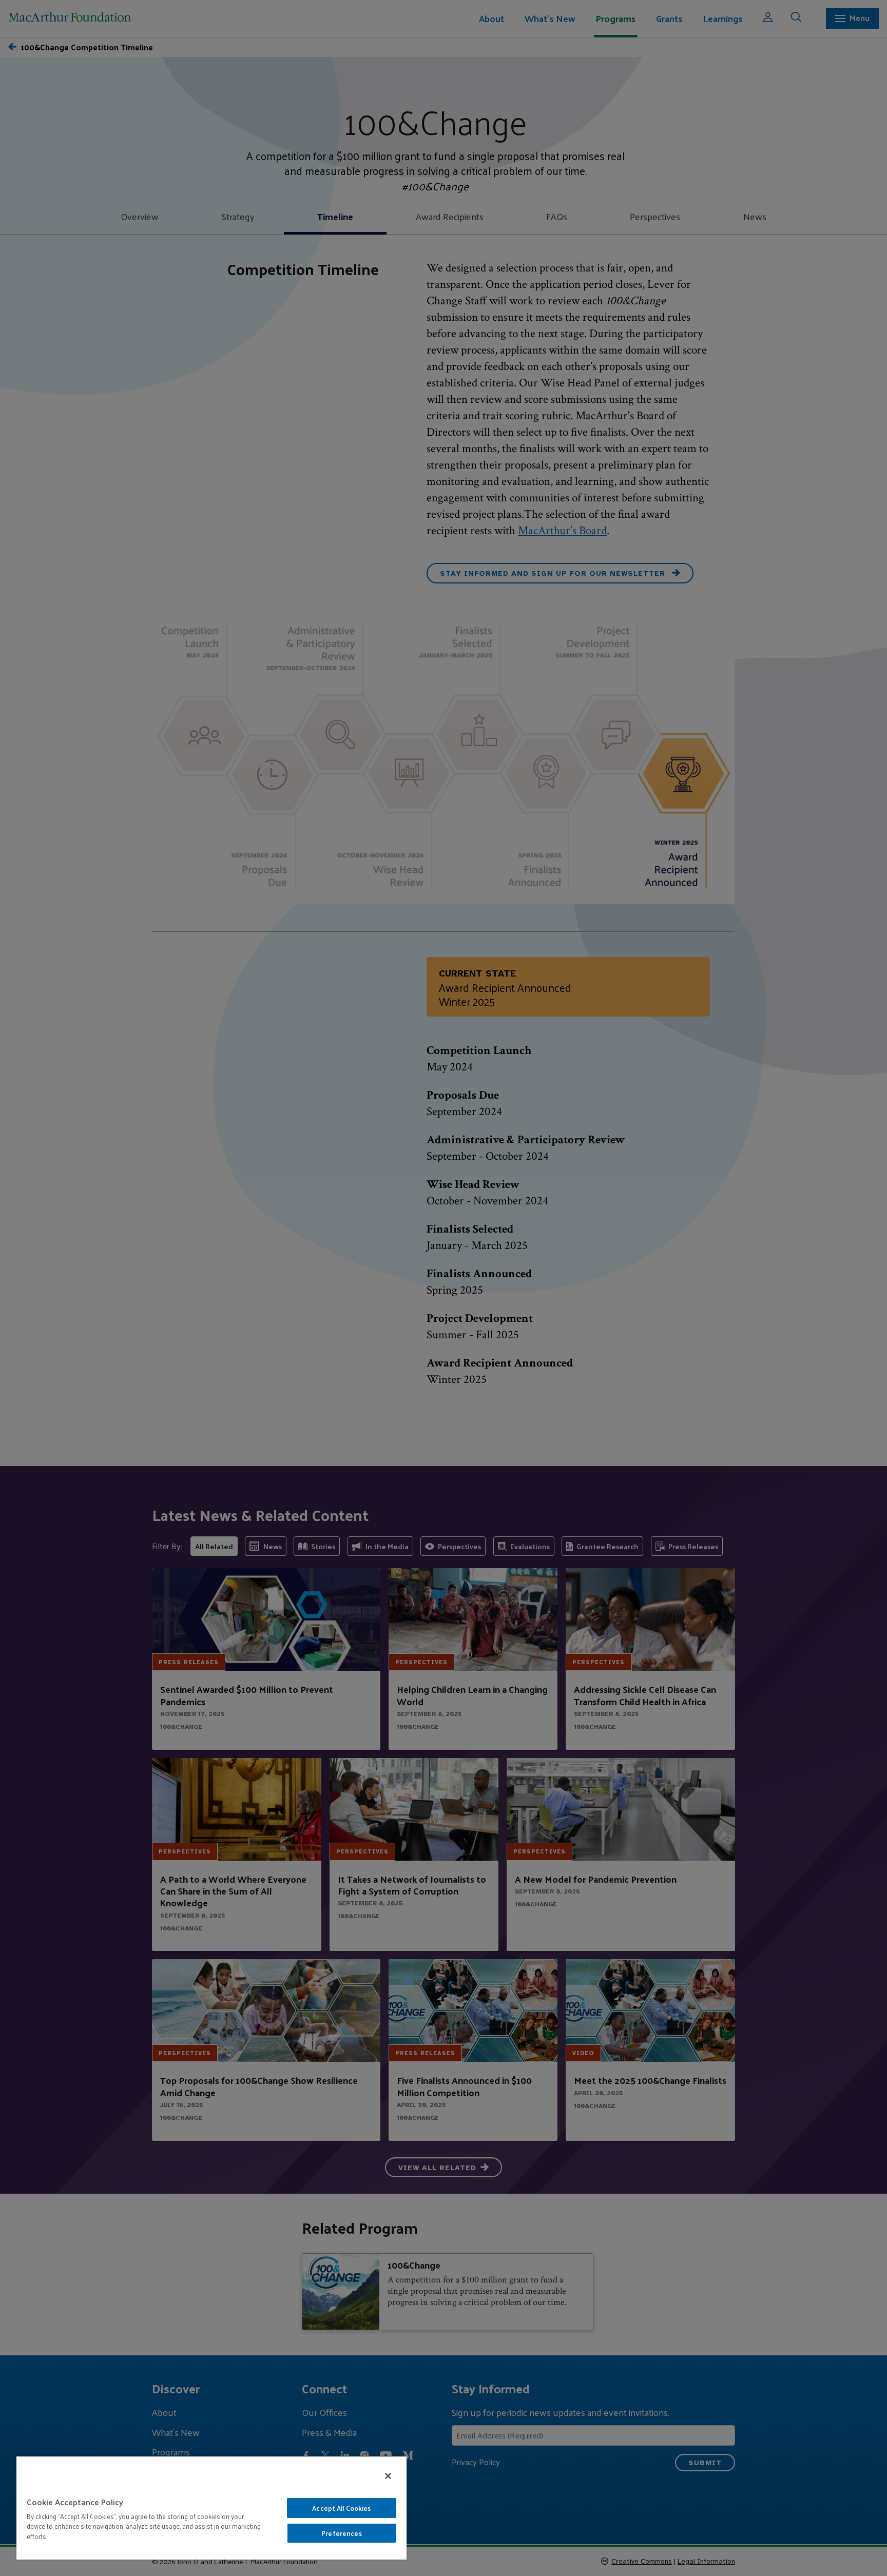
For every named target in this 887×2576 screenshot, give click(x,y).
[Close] (388, 2476)
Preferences (341, 2533)
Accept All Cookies (341, 2508)
